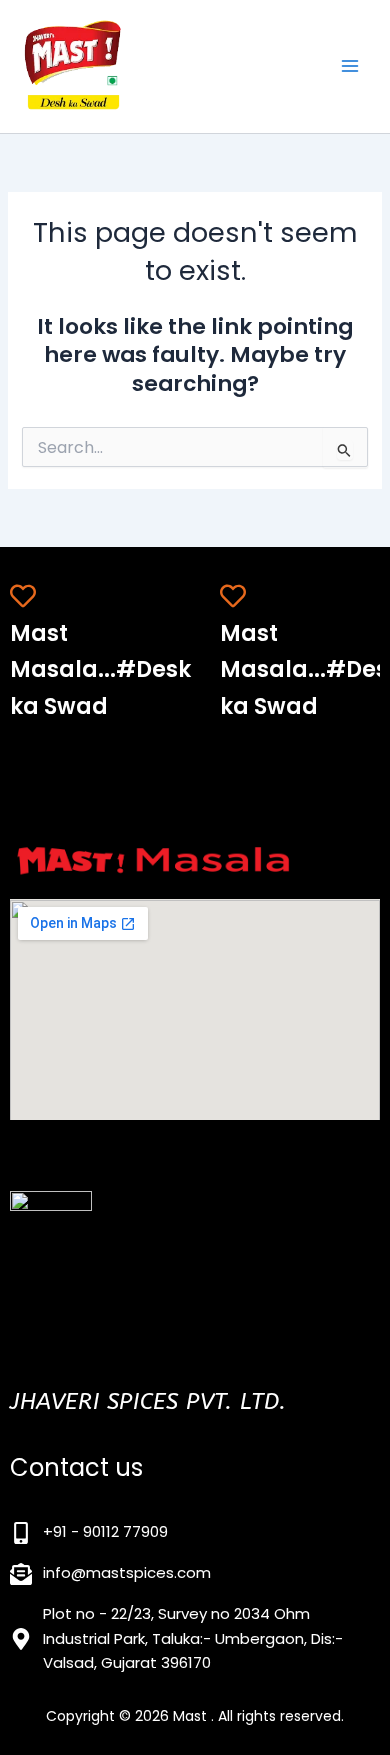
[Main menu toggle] (350, 66)
